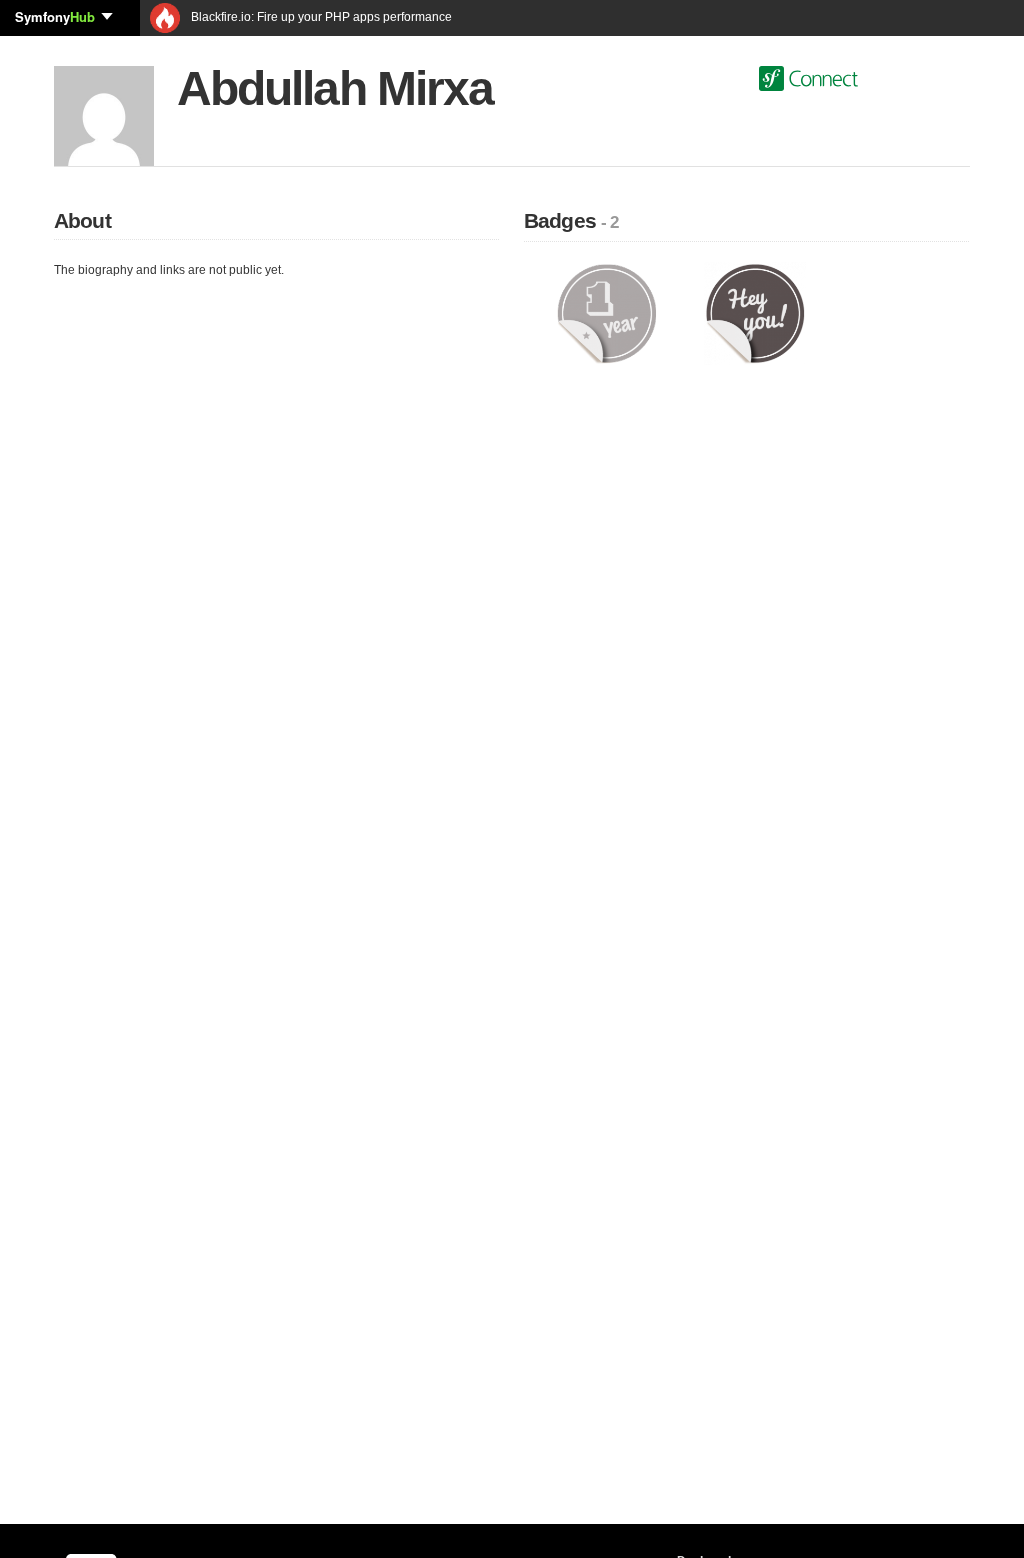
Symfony (55, 16)
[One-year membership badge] (606, 313)
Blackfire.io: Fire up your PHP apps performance (320, 17)
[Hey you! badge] (755, 313)
